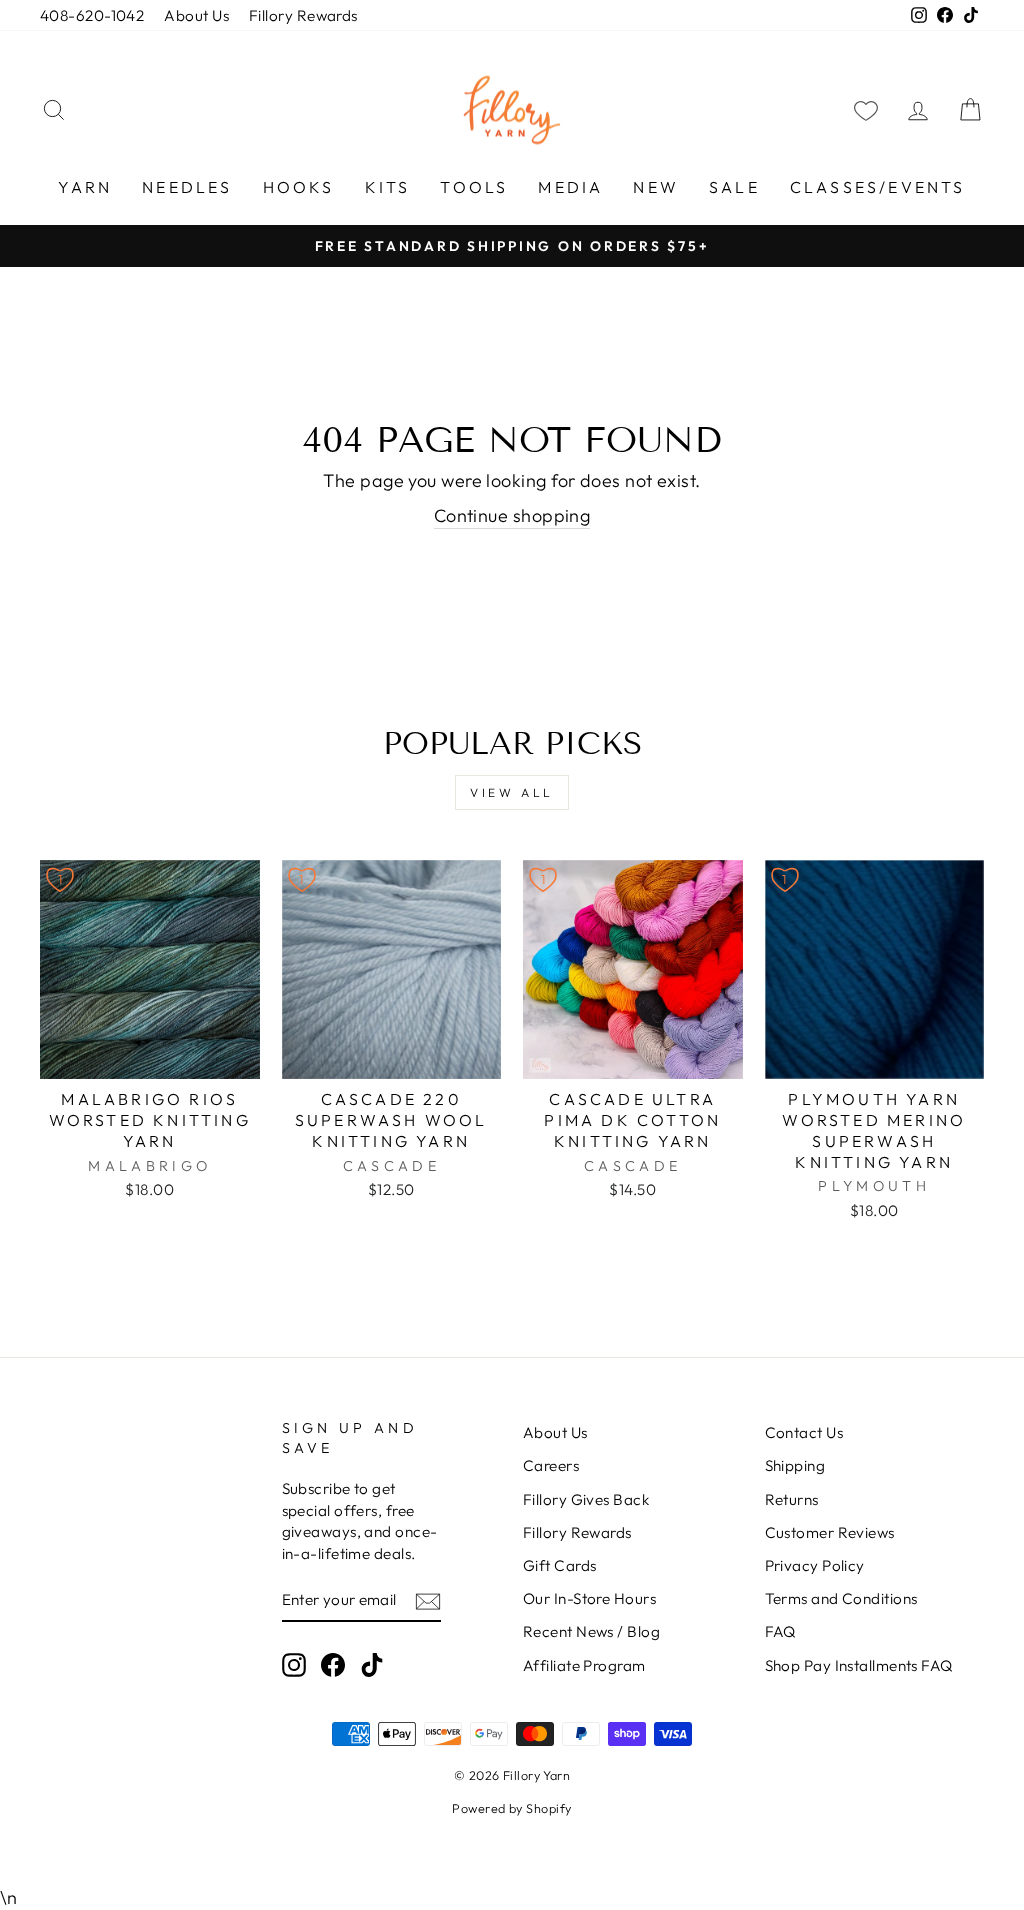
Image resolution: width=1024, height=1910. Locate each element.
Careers (551, 1465)
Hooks (299, 187)
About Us (196, 15)
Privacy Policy (815, 1565)
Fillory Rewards (303, 15)
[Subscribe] (428, 1600)
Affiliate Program (584, 1665)
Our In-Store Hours (589, 1598)
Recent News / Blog (591, 1631)
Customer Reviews (830, 1532)
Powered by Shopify (511, 1808)
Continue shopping (512, 515)
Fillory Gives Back (586, 1499)
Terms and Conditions (841, 1598)
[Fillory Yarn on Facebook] (333, 1664)
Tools (474, 187)
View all (512, 792)
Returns (792, 1499)
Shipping (795, 1465)
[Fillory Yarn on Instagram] (294, 1664)
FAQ (780, 1631)
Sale (734, 187)
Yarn (85, 187)
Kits (388, 187)
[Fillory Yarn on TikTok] (372, 1664)
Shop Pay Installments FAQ (859, 1665)
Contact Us (804, 1432)
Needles (187, 187)
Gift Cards (560, 1565)
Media (570, 187)
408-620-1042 (92, 15)
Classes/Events (878, 187)
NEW (656, 187)
